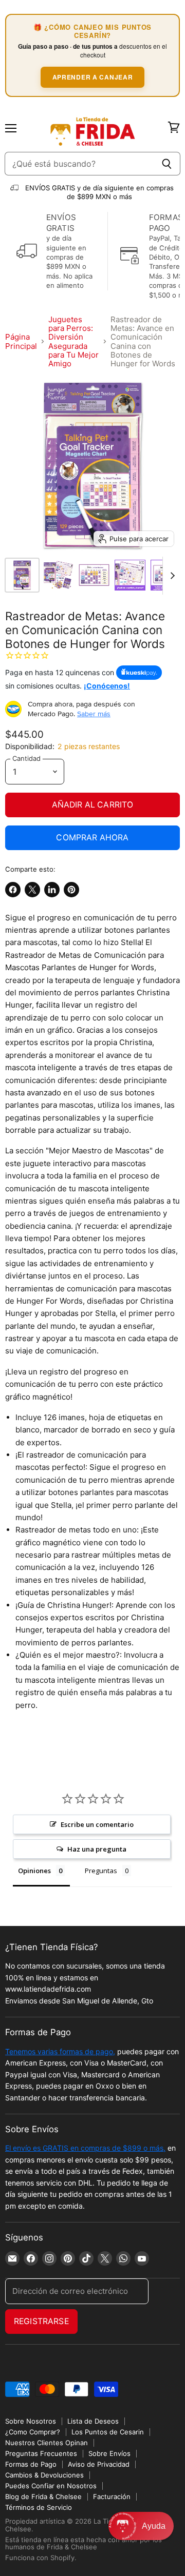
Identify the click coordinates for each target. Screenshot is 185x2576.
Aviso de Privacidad (99, 2464)
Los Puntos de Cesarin (108, 2432)
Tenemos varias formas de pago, (60, 2051)
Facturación (112, 2496)
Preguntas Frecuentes (41, 2453)
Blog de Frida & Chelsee (43, 2496)
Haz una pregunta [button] (97, 1849)
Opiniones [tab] (34, 1871)
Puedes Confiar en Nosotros (51, 2486)
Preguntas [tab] (101, 1871)
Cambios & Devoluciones (44, 2475)
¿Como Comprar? (33, 2432)
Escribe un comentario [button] (97, 1824)
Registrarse (41, 2321)
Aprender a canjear (93, 77)
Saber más (94, 714)
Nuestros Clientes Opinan (47, 2443)
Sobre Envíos (109, 2453)
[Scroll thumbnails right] (171, 576)
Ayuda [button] (154, 2526)
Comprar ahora (92, 838)
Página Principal (21, 341)
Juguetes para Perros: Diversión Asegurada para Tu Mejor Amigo (73, 342)
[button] (141, 2526)
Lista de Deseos (93, 2421)
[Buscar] (167, 164)
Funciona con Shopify (40, 2558)
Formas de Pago (31, 2464)
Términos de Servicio (39, 2507)
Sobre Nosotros (31, 2421)
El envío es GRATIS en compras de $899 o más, (85, 2148)
